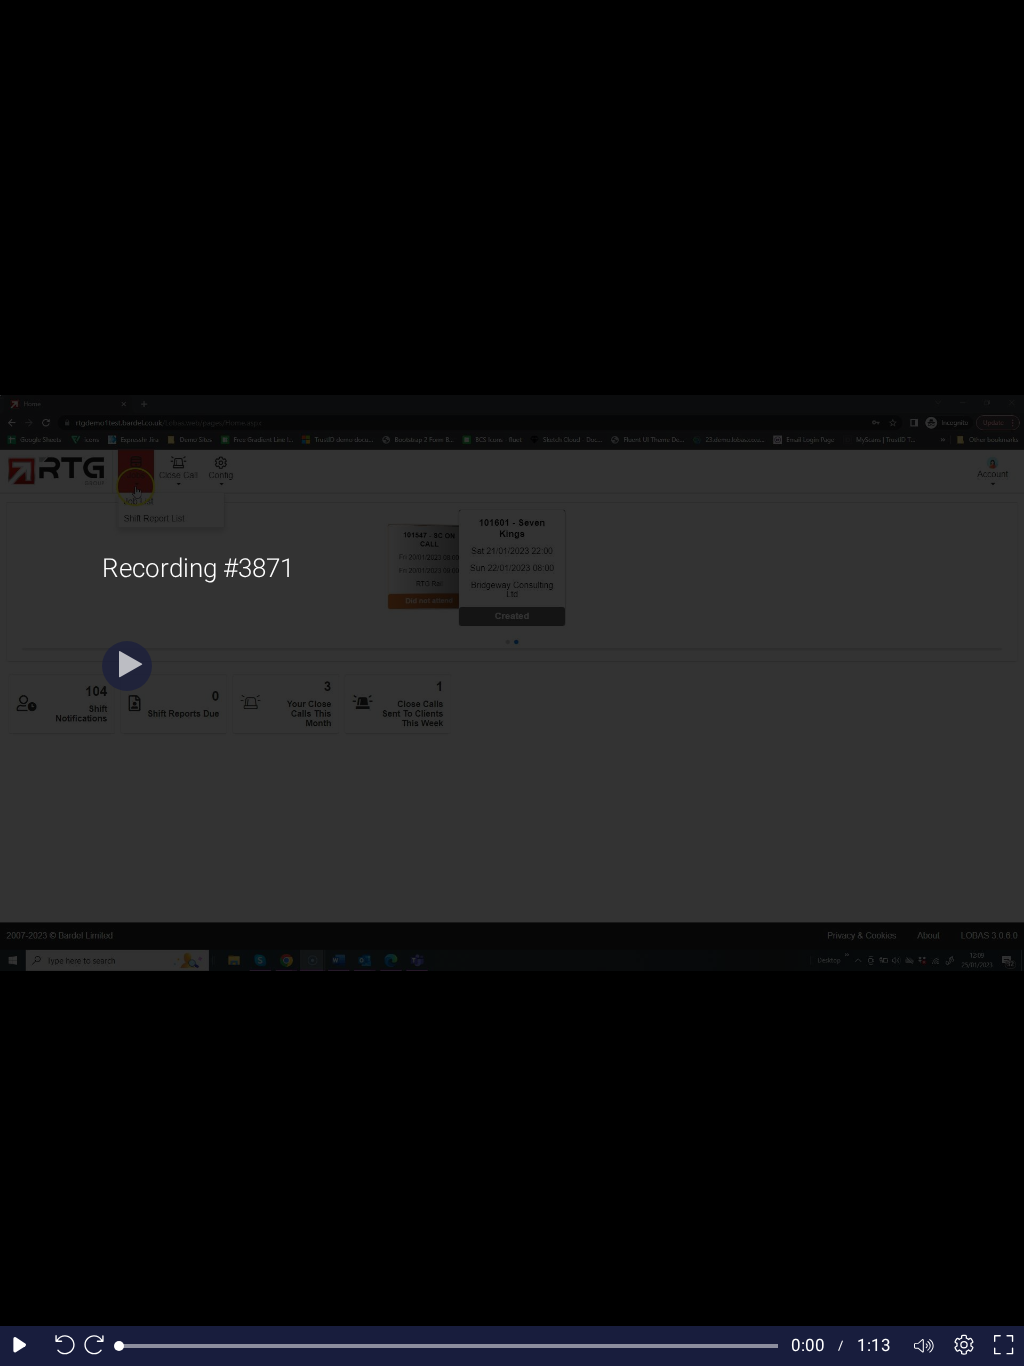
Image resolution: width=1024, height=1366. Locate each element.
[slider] (448, 1346)
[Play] (127, 666)
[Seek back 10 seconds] (60, 1346)
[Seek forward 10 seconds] (99, 1346)
